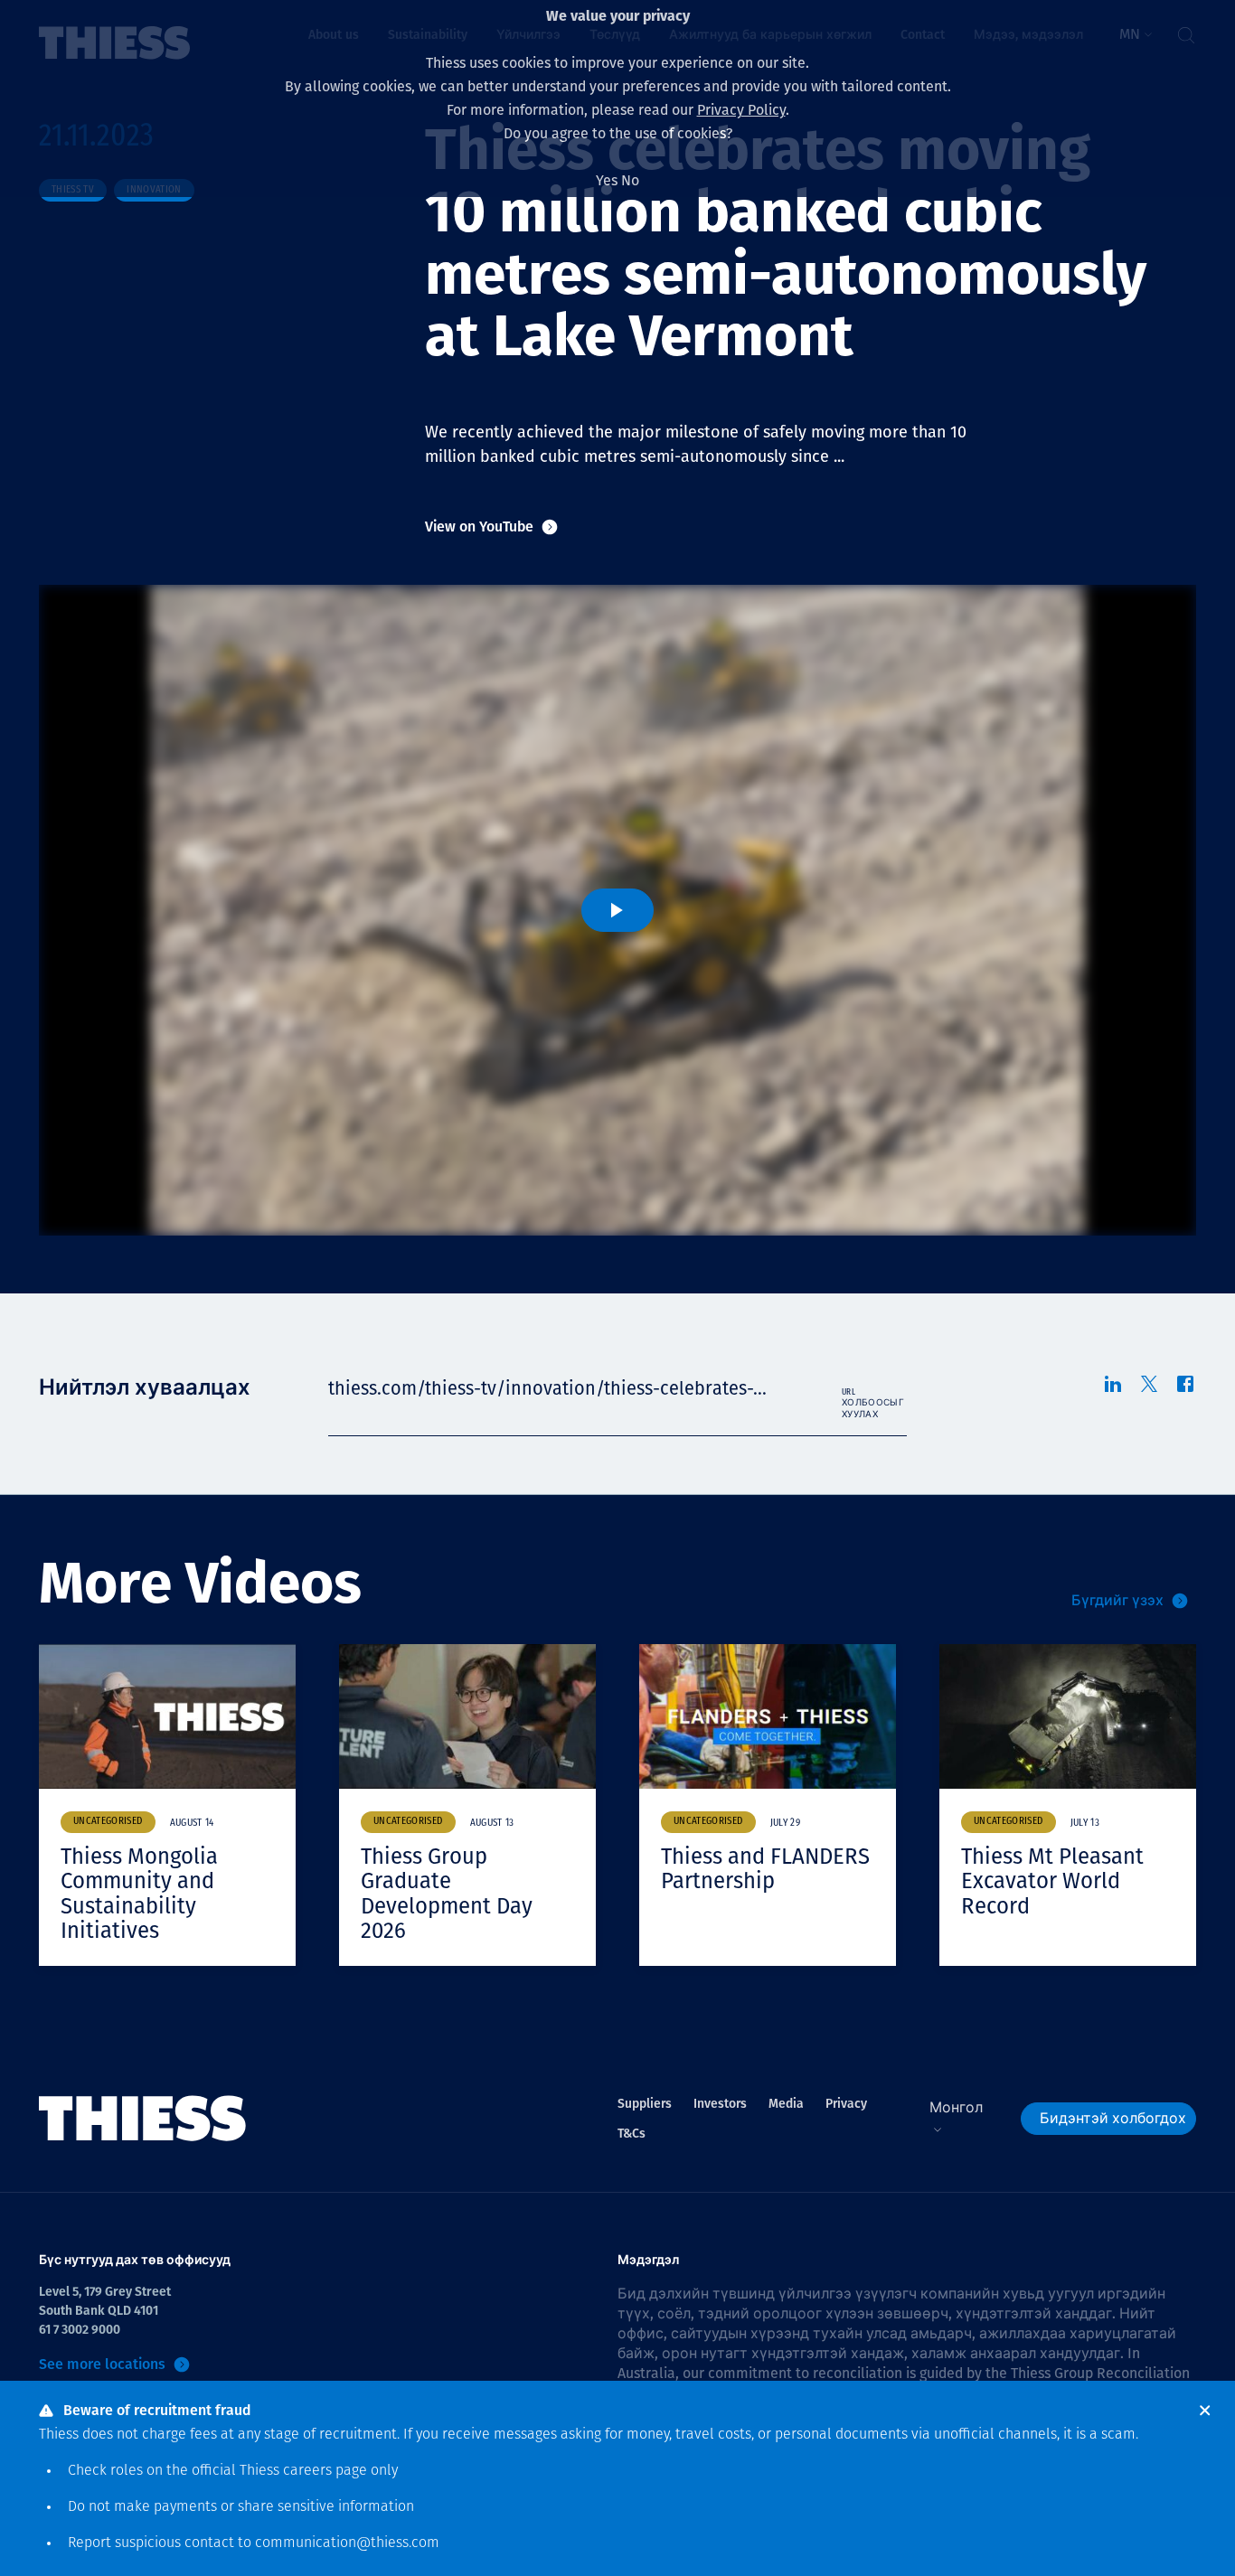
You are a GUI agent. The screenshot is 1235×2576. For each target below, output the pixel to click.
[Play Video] (617, 910)
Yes (607, 180)
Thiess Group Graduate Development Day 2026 (447, 1894)
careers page (325, 2471)
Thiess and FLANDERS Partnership (765, 1869)
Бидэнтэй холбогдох (1113, 2118)
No (630, 180)
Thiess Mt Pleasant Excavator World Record (1052, 1881)
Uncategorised (108, 1822)
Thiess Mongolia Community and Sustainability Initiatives (139, 1894)
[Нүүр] (143, 2119)
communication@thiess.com (347, 2543)
